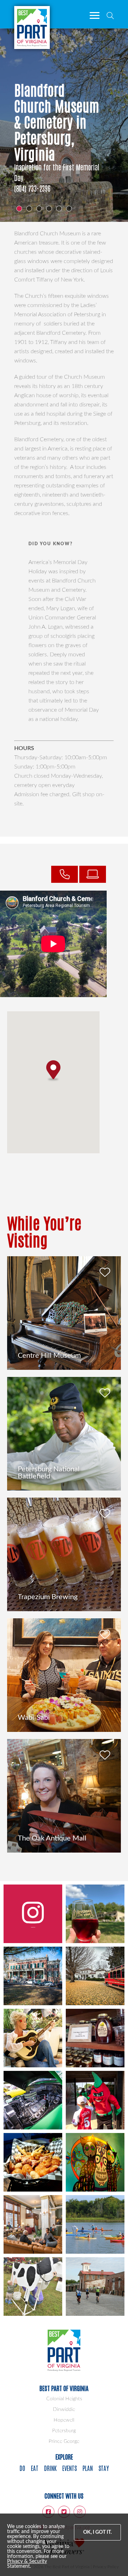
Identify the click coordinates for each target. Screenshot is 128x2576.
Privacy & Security (27, 2561)
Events (70, 2468)
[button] (53, 1071)
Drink (50, 2468)
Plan (88, 2468)
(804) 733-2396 (32, 188)
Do (22, 2468)
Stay (104, 2468)
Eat (35, 2468)
